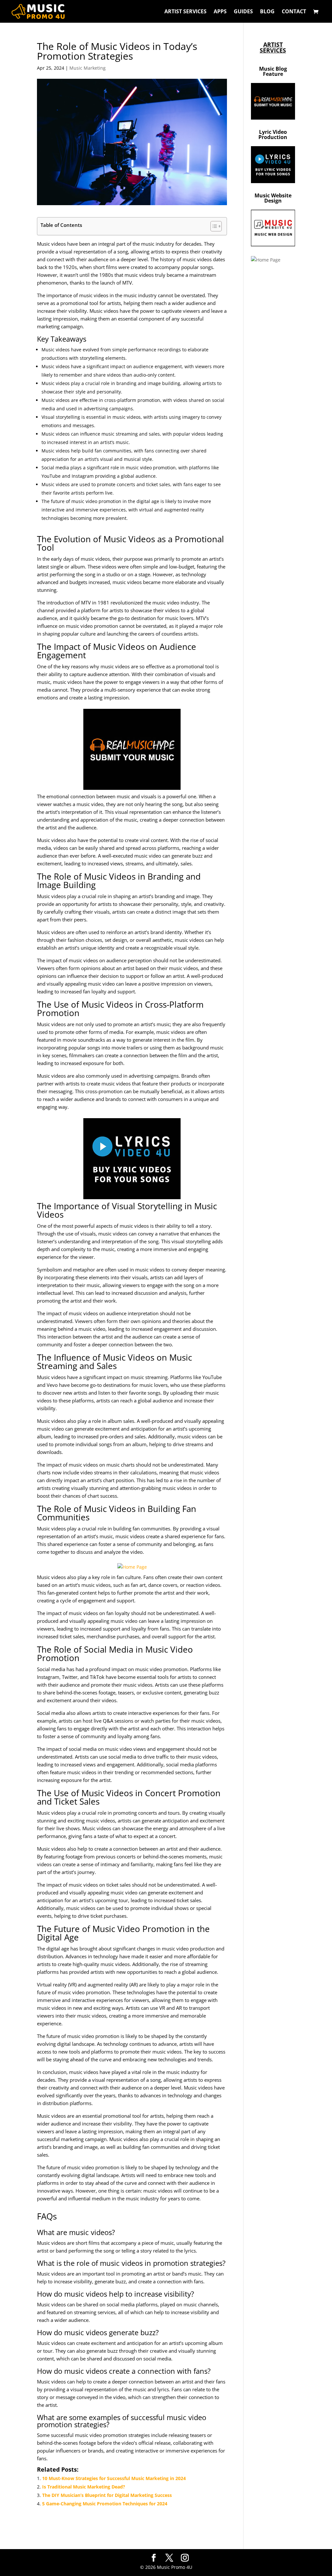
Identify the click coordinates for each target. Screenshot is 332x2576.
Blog (267, 12)
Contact (294, 12)
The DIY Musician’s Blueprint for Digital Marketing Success (107, 2495)
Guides (243, 12)
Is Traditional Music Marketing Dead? (84, 2487)
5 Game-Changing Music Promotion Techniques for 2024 (105, 2504)
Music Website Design (273, 198)
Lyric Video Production (273, 135)
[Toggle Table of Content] (213, 226)
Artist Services (185, 12)
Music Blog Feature (273, 71)
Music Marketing (88, 68)
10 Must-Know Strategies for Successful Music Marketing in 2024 (114, 2478)
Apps (220, 12)
